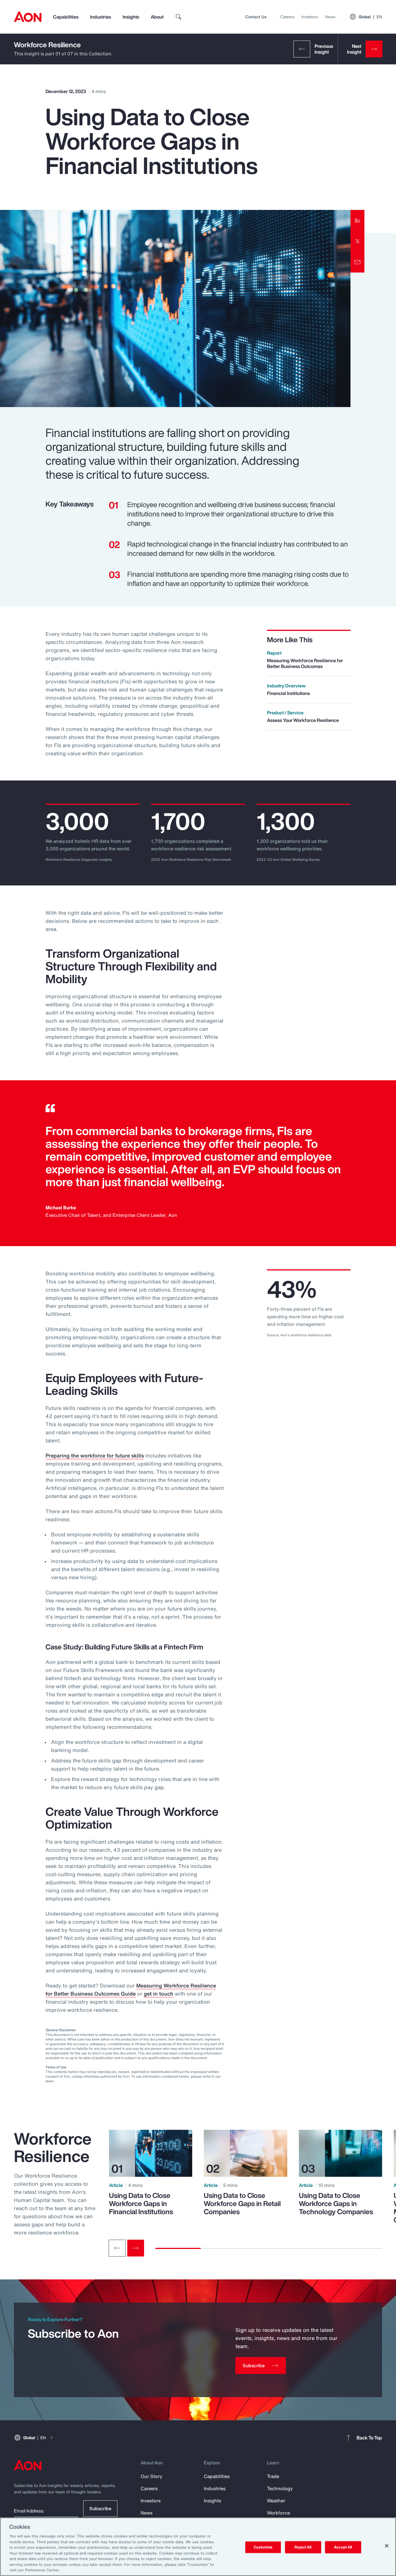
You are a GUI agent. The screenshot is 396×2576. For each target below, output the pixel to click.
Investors (310, 17)
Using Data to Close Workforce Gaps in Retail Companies (242, 2203)
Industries (101, 17)
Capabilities (66, 17)
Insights (131, 17)
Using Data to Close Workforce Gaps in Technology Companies (336, 2203)
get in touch (159, 1994)
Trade (273, 2476)
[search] (179, 17)
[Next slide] (136, 2248)
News (330, 17)
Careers (287, 17)
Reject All (303, 2547)
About (157, 17)
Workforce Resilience (47, 45)
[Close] (387, 2546)
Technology (280, 2488)
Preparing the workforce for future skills (95, 1455)
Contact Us (256, 17)
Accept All (343, 2547)
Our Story (151, 2476)
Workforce (278, 2513)
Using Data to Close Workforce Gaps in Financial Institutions (141, 2203)
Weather (276, 2501)
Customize (263, 2547)
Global (370, 17)
